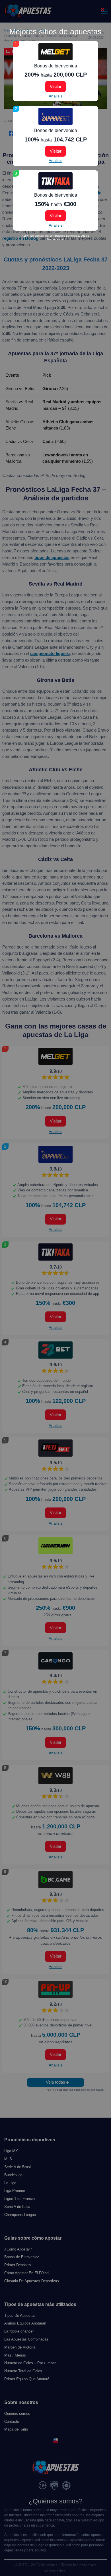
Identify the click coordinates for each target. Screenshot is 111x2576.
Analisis (55, 96)
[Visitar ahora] (55, 52)
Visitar (56, 86)
